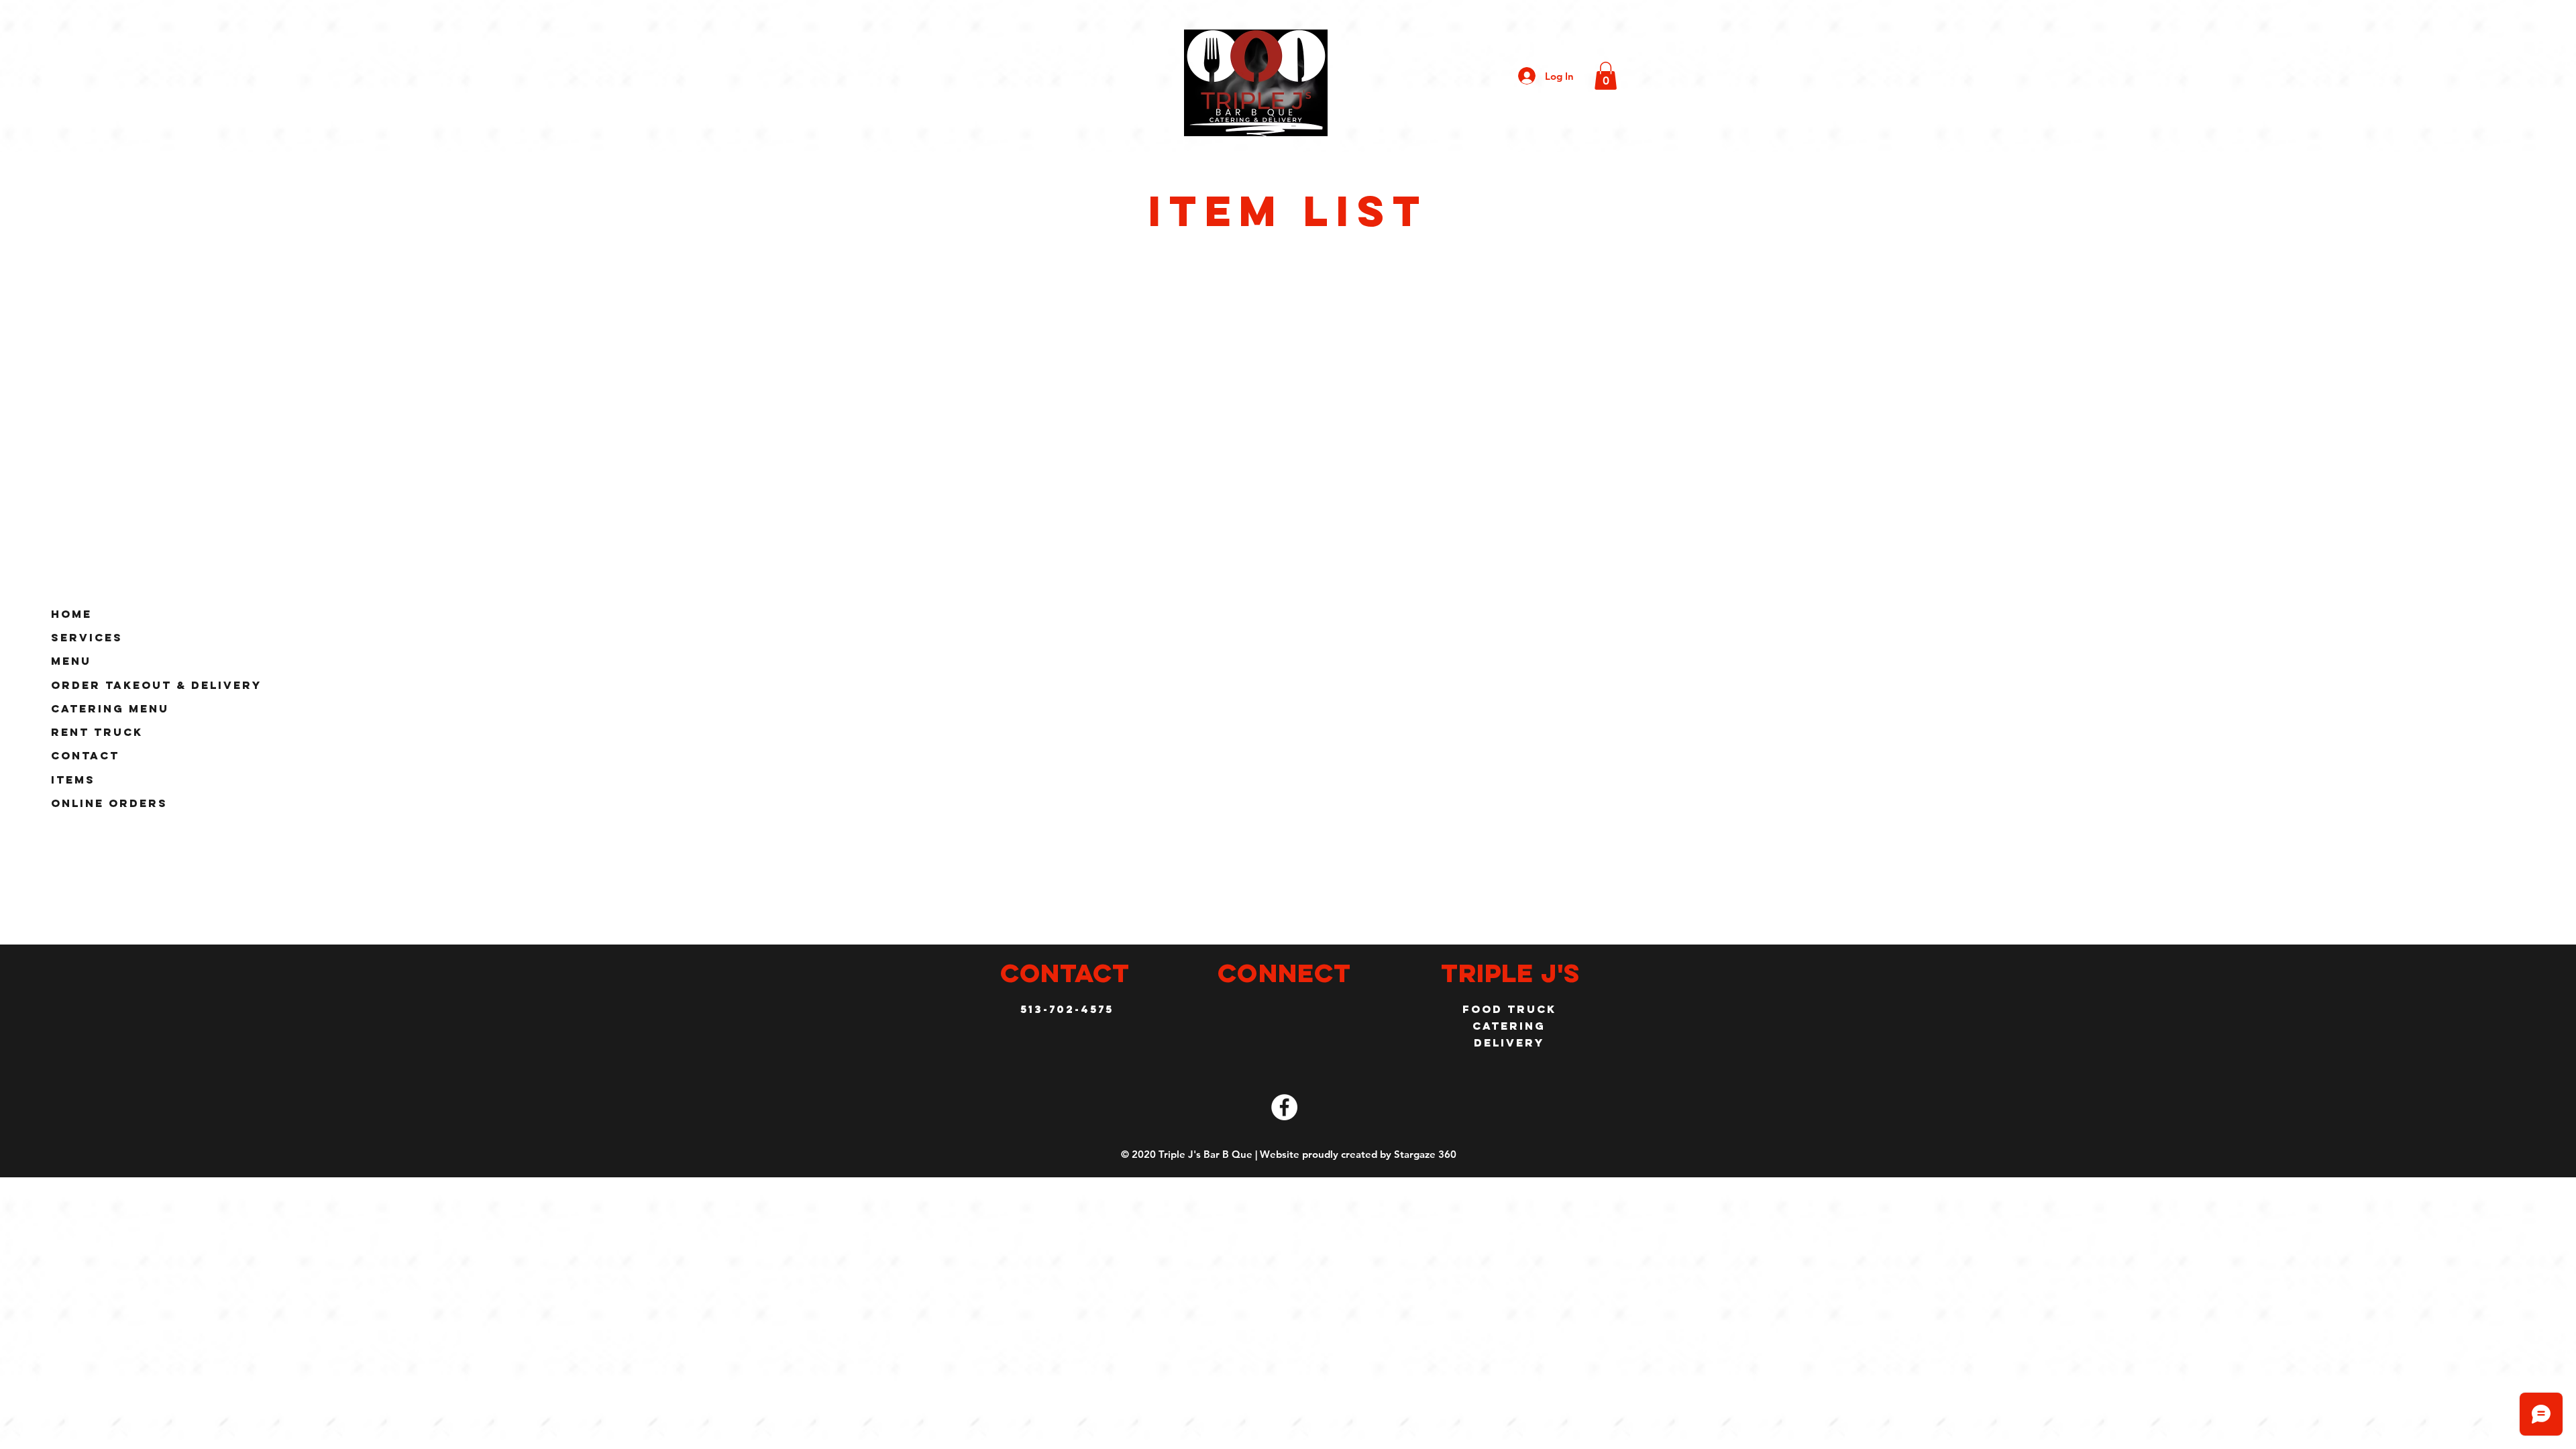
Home (71, 614)
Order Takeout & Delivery (156, 685)
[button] (1606, 76)
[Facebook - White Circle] (1284, 1107)
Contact (85, 755)
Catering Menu (110, 708)
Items (73, 780)
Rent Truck (97, 732)
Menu (71, 661)
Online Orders (109, 803)
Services (87, 637)
